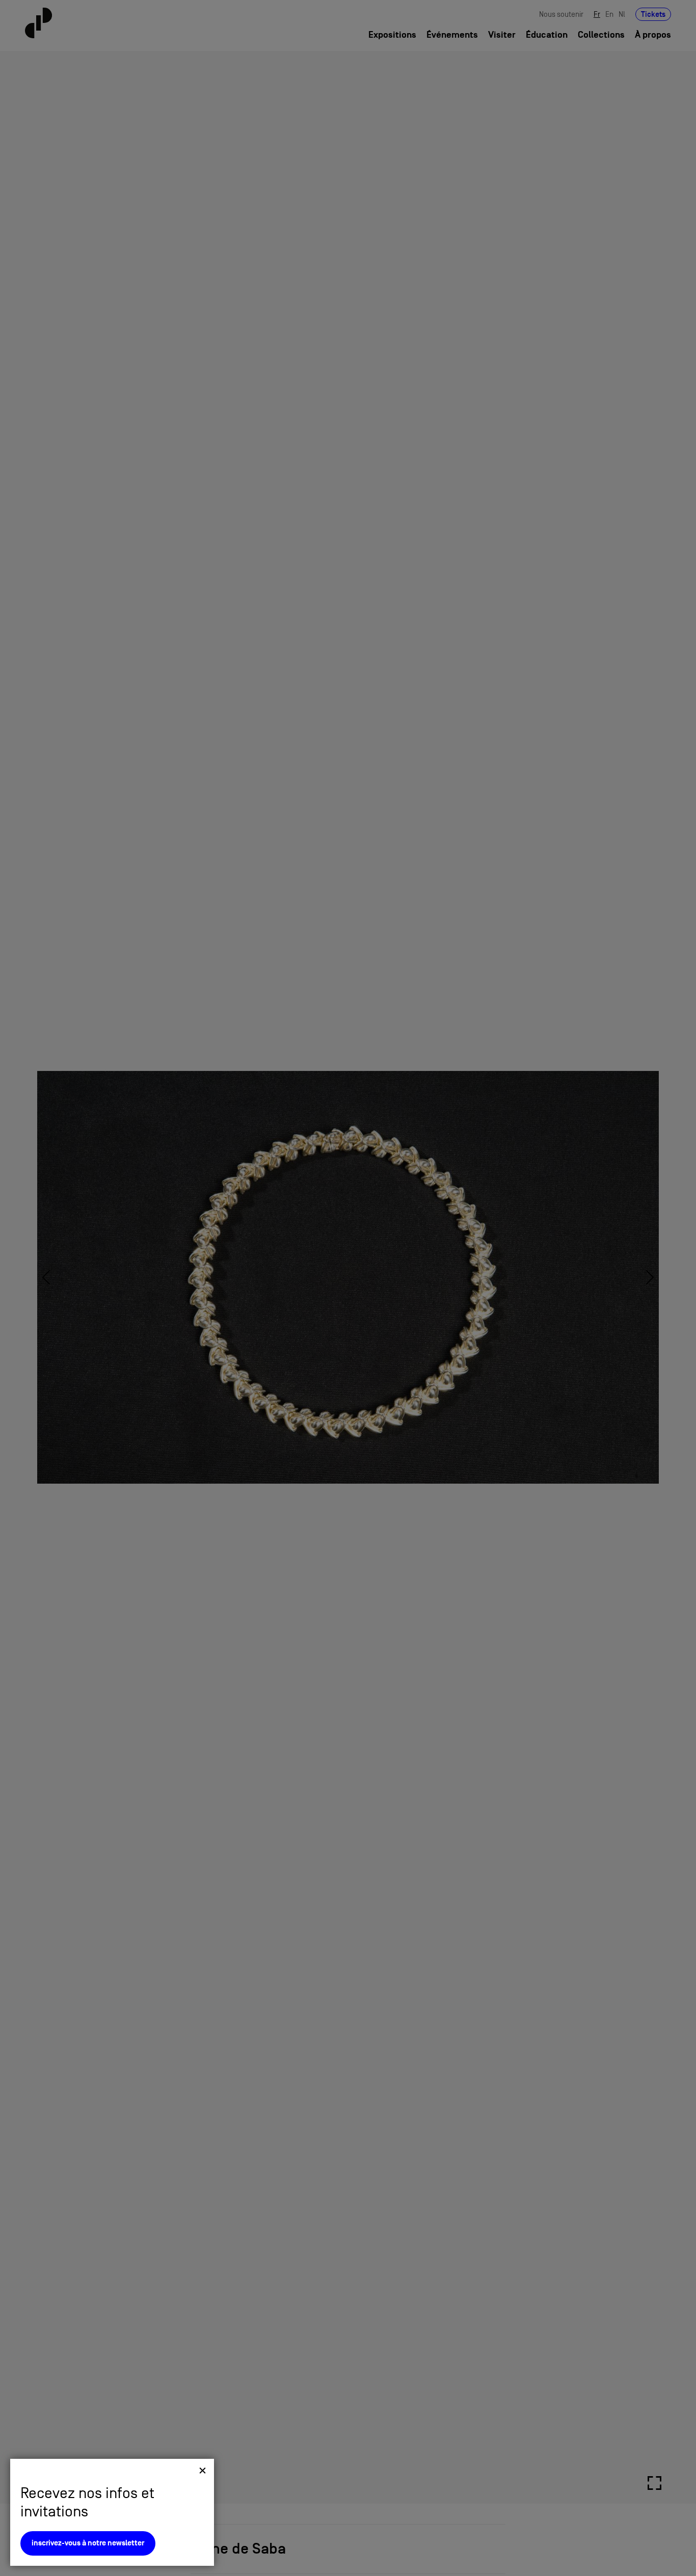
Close (203, 2470)
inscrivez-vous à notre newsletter (88, 2543)
